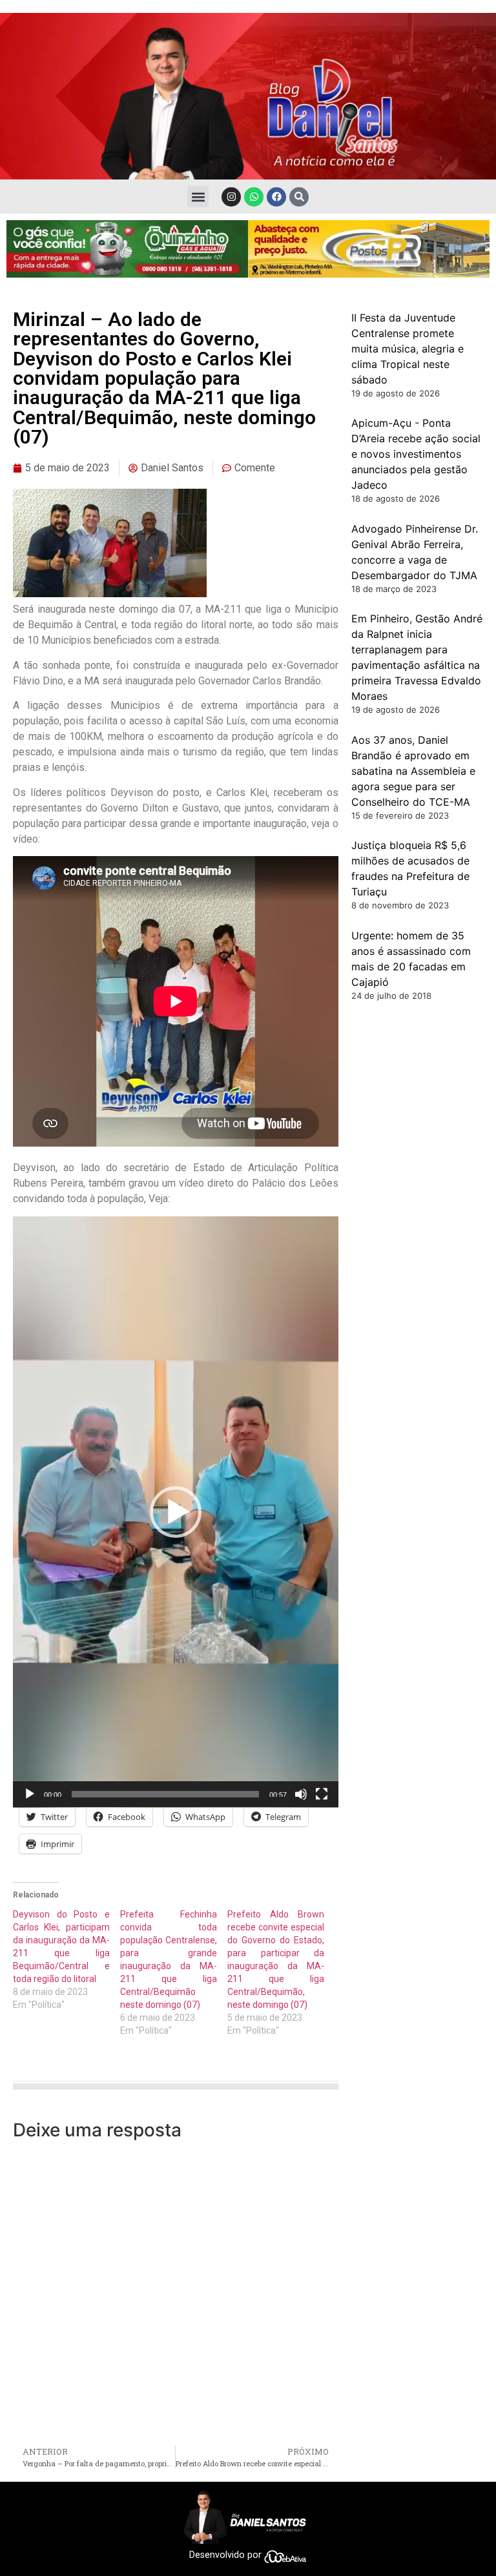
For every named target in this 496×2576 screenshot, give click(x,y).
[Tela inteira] (322, 1794)
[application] (176, 1512)
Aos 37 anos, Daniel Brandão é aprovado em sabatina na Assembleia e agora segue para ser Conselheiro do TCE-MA (413, 771)
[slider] (165, 1794)
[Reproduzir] (30, 1794)
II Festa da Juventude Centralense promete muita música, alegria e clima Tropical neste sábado (408, 349)
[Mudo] (301, 1794)
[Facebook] (276, 197)
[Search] (299, 197)
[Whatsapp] (254, 197)
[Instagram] (231, 197)
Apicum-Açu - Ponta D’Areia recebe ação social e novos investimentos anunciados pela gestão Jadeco (416, 454)
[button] (198, 197)
